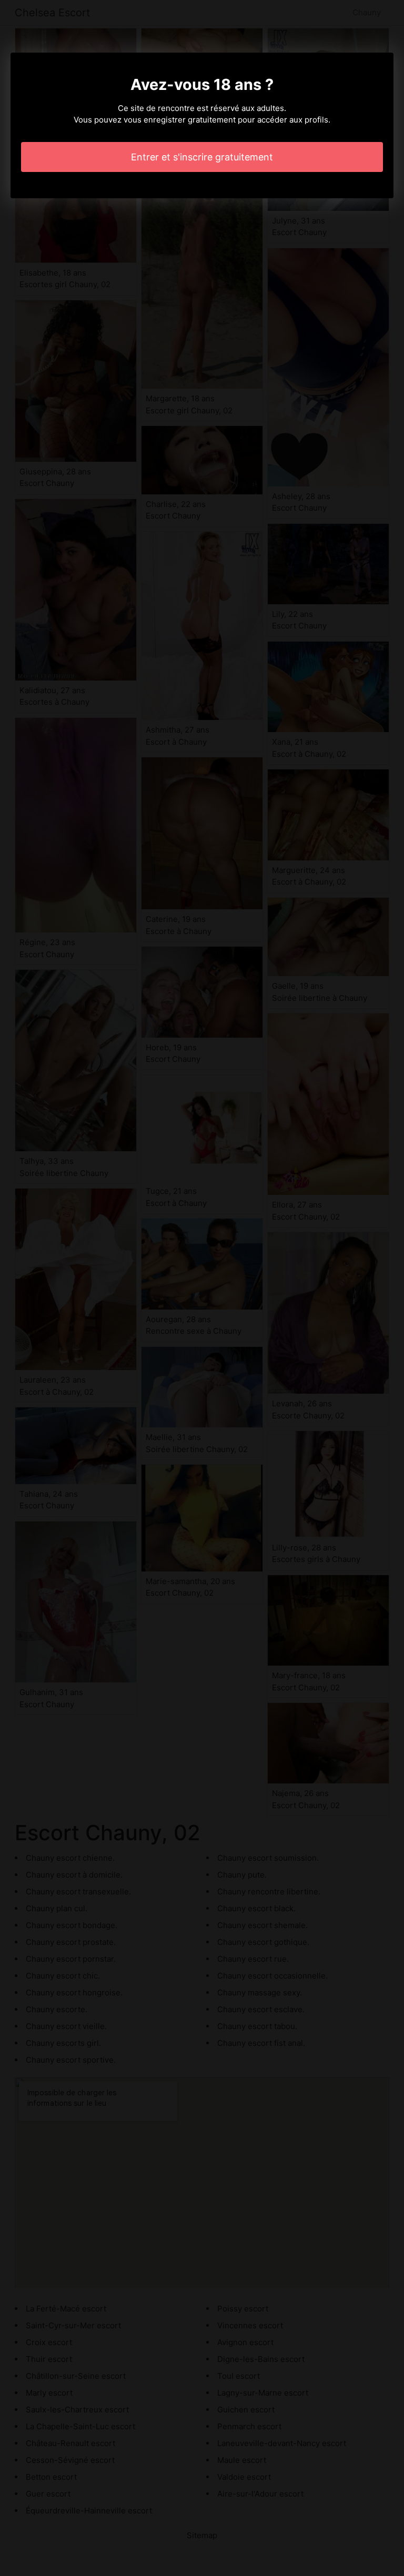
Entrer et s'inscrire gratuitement (202, 157)
